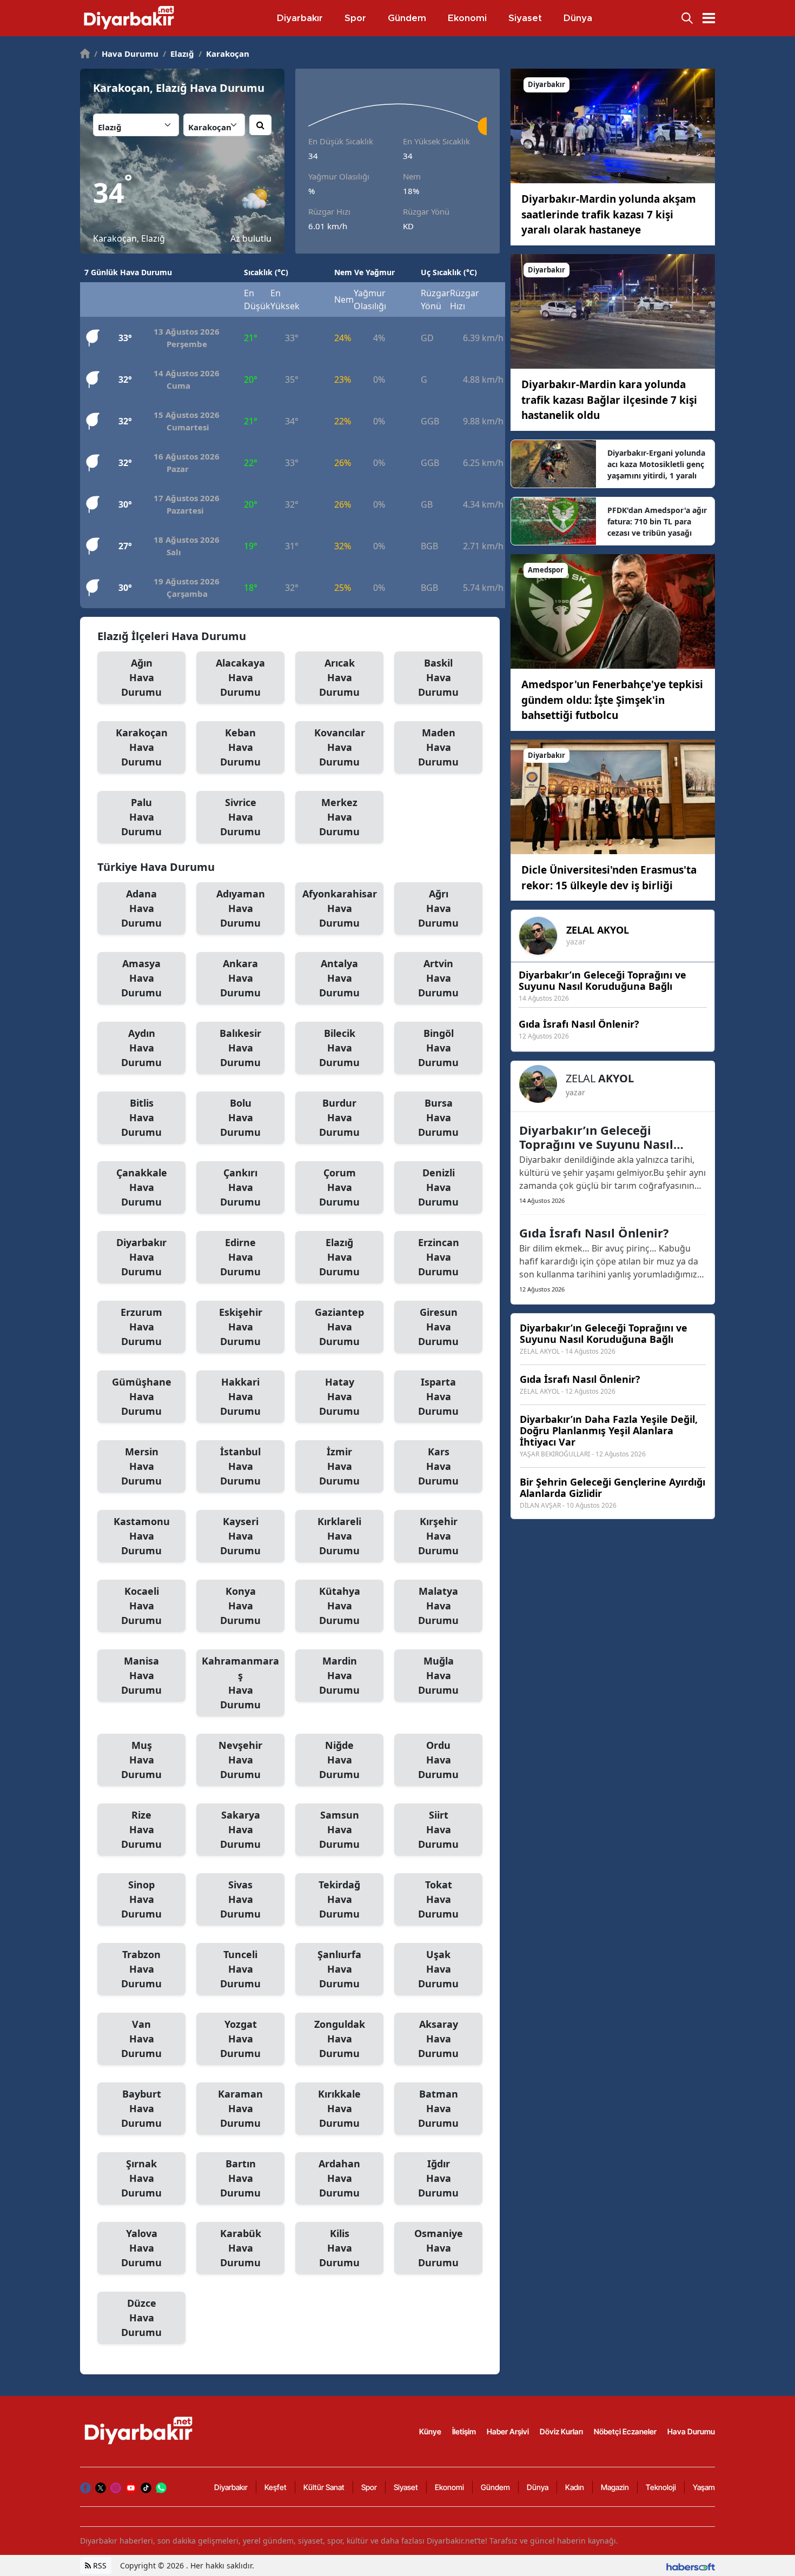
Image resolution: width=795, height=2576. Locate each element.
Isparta (438, 1396)
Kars (438, 1466)
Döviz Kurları (561, 2431)
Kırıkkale (339, 2108)
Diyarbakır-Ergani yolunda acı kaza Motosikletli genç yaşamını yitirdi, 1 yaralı (656, 464)
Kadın (575, 2487)
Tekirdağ (339, 1899)
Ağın (141, 677)
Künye (430, 2431)
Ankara (240, 978)
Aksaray (438, 2039)
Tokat (438, 1899)
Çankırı (240, 1187)
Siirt (438, 1829)
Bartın (240, 2178)
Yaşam (704, 2487)
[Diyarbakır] (613, 125)
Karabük (241, 2248)
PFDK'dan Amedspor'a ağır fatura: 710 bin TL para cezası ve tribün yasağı (657, 521)
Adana (141, 908)
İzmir (339, 1466)
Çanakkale (142, 1187)
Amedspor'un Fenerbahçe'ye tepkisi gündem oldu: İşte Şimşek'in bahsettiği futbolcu (612, 700)
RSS (99, 2565)
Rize (141, 1829)
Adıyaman (241, 908)
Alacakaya (240, 677)
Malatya (438, 1606)
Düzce (141, 2318)
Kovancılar (340, 747)
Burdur (339, 1117)
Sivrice (240, 817)
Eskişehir (241, 1327)
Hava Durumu (126, 54)
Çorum (339, 1187)
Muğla (438, 1675)
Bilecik (339, 1048)
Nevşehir (240, 1760)
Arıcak (339, 677)
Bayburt (141, 2108)
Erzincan (439, 1257)
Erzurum (141, 1327)
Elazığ (178, 54)
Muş (141, 1760)
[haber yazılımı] (691, 2565)
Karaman (240, 2108)
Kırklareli (339, 1536)
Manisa (141, 1675)
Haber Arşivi (508, 2431)
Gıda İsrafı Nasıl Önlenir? (594, 1233)
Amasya (141, 978)
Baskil (438, 677)
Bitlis (141, 1117)
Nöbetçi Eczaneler (625, 2431)
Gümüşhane (142, 1396)
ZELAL (598, 930)
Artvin (438, 978)
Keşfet (276, 2487)
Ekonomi (449, 2487)
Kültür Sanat (324, 2487)
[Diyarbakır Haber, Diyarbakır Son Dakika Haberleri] (140, 2431)
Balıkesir (240, 1048)
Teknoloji (661, 2487)
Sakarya (240, 1829)
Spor (369, 2487)
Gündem (495, 2487)
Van (141, 2039)
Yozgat (240, 2039)
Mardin (339, 1675)
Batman (438, 2108)
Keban (240, 747)
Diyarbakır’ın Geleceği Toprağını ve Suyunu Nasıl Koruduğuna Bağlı (596, 1137)
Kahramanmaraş (240, 1683)
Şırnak (141, 2178)
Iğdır (438, 2178)
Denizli (438, 1187)
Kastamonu (142, 1536)
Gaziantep (339, 1327)
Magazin (615, 2487)
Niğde (339, 1760)
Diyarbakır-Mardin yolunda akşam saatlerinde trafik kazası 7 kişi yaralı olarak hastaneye (609, 214)
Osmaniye (439, 2248)
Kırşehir (438, 1536)
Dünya (538, 2487)
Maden (438, 747)
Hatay (339, 1396)
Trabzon (141, 1969)
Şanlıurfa (339, 1969)
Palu (141, 817)
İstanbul (240, 1466)
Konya (240, 1606)
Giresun (438, 1327)
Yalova (141, 2248)
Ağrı (438, 908)
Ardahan (339, 2178)
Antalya (339, 978)
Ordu (438, 1760)
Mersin (141, 1466)
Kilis (339, 2248)
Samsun (339, 1829)
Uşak (438, 1969)
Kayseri (240, 1536)
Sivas (240, 1899)
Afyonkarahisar (340, 908)
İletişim (464, 2431)
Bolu (240, 1117)
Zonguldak (340, 2039)
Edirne (240, 1257)
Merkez (339, 817)
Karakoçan (224, 54)
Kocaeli (141, 1606)
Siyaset (406, 2487)
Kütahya (340, 1606)
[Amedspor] (613, 611)
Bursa (438, 1117)
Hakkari (240, 1396)
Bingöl (438, 1048)
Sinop (141, 1899)
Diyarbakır (141, 1257)
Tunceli (240, 1969)
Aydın (141, 1048)
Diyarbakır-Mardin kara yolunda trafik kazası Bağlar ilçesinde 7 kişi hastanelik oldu (609, 400)
